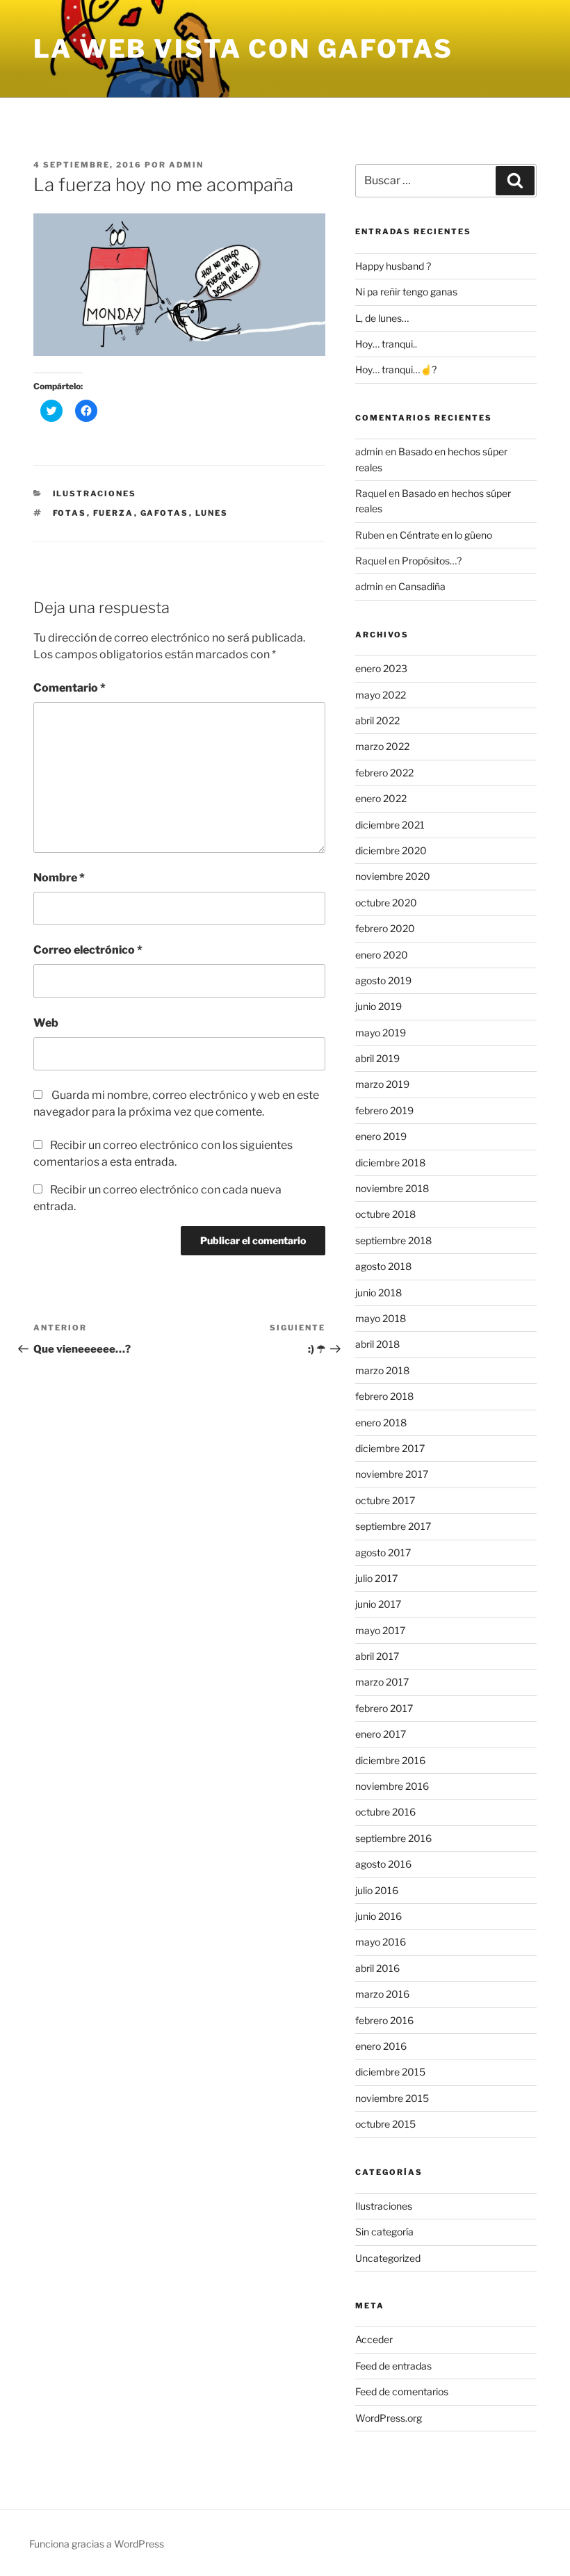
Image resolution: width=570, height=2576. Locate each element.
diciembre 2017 (390, 1448)
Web (46, 1023)
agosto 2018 (383, 1266)
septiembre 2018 (393, 1240)
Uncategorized (388, 2258)
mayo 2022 (381, 695)
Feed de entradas (393, 2366)
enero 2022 (381, 798)
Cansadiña (422, 586)
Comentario (70, 688)
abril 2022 (377, 720)
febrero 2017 (384, 1708)
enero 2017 (381, 1734)
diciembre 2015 (390, 2072)
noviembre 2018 (392, 1188)
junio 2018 (378, 1293)
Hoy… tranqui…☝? (396, 369)
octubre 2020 (386, 903)
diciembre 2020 (391, 850)
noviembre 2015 (392, 2098)
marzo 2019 (382, 1084)
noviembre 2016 (392, 1786)
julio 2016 (377, 1890)
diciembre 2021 (390, 825)
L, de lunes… (382, 318)
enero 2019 (381, 1136)
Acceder (374, 2339)
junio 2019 (378, 1006)
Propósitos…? (432, 561)
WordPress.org (389, 2418)
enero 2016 (381, 2046)
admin (186, 165)
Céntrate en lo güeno (446, 535)
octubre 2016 (385, 1812)
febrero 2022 (384, 773)
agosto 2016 (383, 1864)
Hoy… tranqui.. (386, 344)
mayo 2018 (381, 1318)
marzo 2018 (382, 1370)
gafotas (165, 513)
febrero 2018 (384, 1396)
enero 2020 (382, 955)
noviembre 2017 (392, 1474)
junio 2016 (378, 1916)
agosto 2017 (383, 1552)
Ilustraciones (95, 494)
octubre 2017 (385, 1500)
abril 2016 (377, 1968)
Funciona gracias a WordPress (97, 2544)
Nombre (59, 878)
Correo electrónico (88, 950)
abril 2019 (377, 1058)
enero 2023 (381, 668)
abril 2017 (377, 1656)
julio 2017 (376, 1578)
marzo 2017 (382, 1682)
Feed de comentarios (402, 2391)
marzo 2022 (382, 746)
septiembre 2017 (393, 1526)
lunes (212, 513)
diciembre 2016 (390, 1760)
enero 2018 (381, 1422)
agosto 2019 (383, 980)
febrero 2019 (384, 1110)
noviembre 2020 (393, 876)
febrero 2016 (384, 2020)
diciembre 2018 (390, 1163)
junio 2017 (378, 1604)
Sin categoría (384, 2232)
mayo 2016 (381, 1942)
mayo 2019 (381, 1033)
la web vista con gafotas (243, 49)
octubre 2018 (385, 1214)
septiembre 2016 (393, 1838)
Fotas (70, 513)
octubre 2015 (385, 2124)
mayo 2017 (380, 1630)
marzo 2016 (382, 1994)
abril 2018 (377, 1344)
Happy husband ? (393, 266)
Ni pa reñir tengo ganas (406, 292)
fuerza (114, 513)
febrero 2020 (385, 928)
